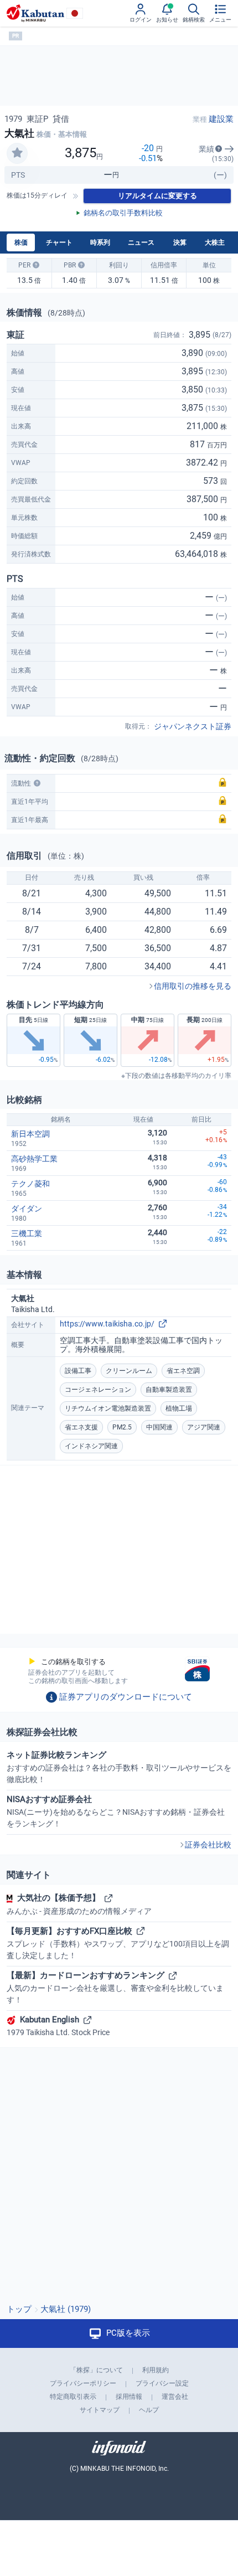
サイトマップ (100, 2410)
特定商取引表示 (73, 2397)
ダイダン (27, 1209)
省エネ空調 (183, 1371)
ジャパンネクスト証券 (193, 726)
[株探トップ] (35, 13)
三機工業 (27, 1233)
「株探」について (96, 2370)
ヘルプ (149, 2410)
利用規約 (156, 2370)
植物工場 (179, 1408)
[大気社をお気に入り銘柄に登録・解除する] (17, 153)
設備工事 (78, 1371)
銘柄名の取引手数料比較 (123, 213)
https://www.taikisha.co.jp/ (107, 1324)
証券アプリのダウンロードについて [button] (126, 1697)
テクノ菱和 (30, 1184)
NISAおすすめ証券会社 (116, 1811)
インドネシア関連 (91, 1446)
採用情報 (129, 2397)
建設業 (221, 119)
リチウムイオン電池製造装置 (108, 1408)
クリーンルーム (129, 1371)
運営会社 (175, 2397)
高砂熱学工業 (34, 1159)
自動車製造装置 (169, 1390)
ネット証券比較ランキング (119, 1767)
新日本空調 (30, 1134)
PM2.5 (122, 1427)
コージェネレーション (98, 1390)
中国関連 (159, 1427)
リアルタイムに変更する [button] (157, 196)
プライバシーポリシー (83, 2383)
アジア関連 (204, 1427)
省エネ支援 (81, 1427)
